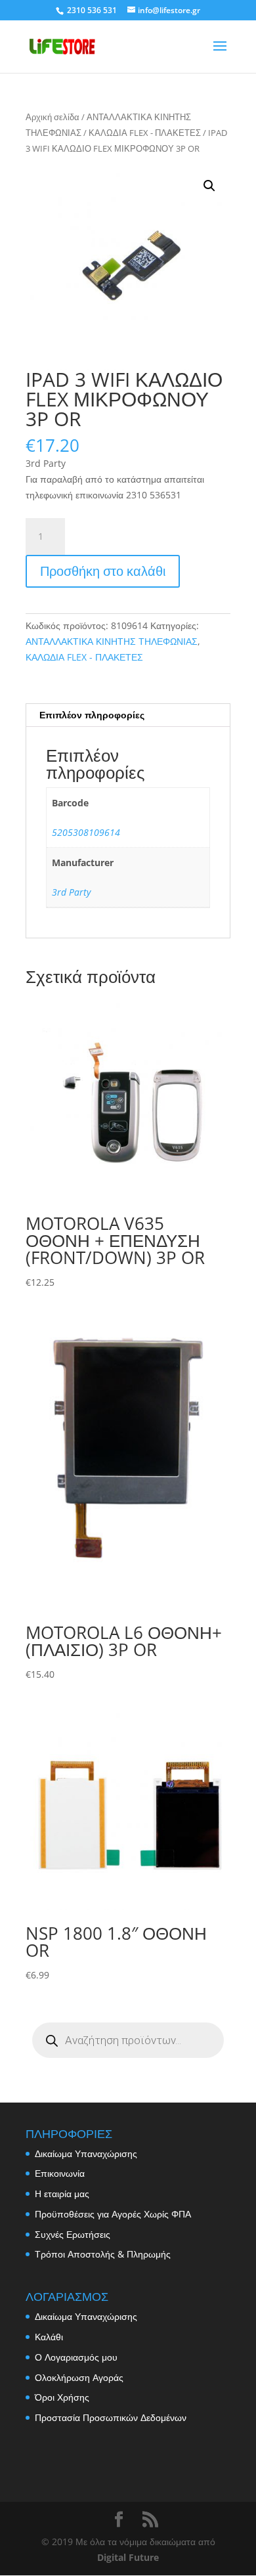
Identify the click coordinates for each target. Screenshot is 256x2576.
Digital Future (128, 2557)
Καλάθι (49, 2337)
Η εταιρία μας (62, 2194)
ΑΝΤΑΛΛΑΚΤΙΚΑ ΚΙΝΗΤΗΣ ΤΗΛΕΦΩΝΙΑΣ (112, 641)
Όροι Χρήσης (62, 2397)
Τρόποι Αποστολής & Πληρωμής (103, 2254)
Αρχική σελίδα (53, 117)
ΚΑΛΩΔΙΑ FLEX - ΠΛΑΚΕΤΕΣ (145, 133)
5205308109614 (86, 832)
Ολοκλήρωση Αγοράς (79, 2377)
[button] (209, 186)
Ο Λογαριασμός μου (76, 2357)
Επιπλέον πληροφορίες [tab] (92, 715)
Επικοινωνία (60, 2173)
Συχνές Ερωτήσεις (73, 2234)
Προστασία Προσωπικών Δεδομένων (111, 2417)
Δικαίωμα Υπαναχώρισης (86, 2153)
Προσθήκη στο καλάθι (103, 571)
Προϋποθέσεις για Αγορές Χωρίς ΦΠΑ (113, 2214)
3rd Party (71, 892)
